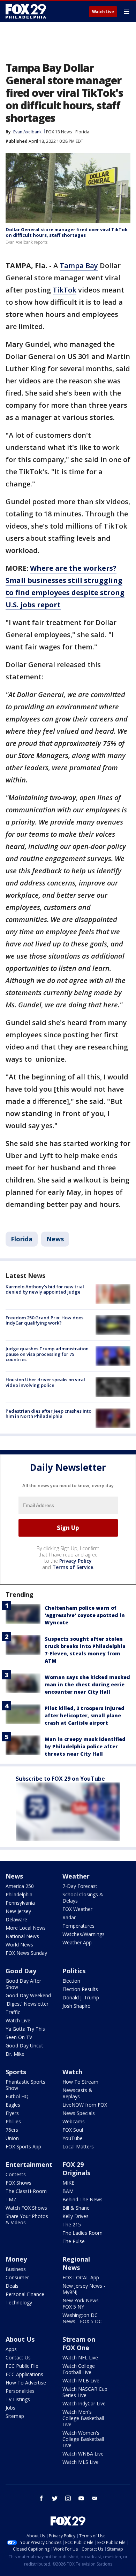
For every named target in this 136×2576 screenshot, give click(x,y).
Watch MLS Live (81, 2462)
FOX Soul (73, 2130)
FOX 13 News (59, 132)
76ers (12, 2130)
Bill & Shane (76, 2208)
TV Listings (18, 2399)
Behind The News (82, 2199)
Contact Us (18, 2358)
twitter (55, 2498)
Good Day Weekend (28, 1995)
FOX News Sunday (26, 1953)
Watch (72, 2072)
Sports (16, 2072)
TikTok (65, 290)
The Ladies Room (82, 2233)
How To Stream (80, 2082)
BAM (68, 2191)
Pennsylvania (20, 1903)
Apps (11, 2349)
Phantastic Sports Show (25, 2085)
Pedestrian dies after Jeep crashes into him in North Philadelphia (48, 1414)
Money (16, 2259)
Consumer (17, 2277)
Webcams (74, 2121)
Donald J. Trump (81, 1997)
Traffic (13, 2012)
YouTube (73, 2138)
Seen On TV (19, 2037)
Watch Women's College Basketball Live (83, 2439)
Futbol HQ (17, 2096)
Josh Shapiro (77, 2006)
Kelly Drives (75, 2216)
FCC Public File (22, 2366)
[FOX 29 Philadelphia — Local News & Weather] (26, 11)
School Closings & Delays (83, 1898)
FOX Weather (77, 1909)
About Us (20, 2339)
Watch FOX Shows (26, 2208)
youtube (81, 2498)
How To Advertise (26, 2383)
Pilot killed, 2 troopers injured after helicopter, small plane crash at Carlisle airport (85, 1715)
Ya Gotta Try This (25, 2029)
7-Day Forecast (80, 1886)
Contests (16, 2174)
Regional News (76, 2263)
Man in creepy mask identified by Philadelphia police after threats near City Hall (85, 1746)
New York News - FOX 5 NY (82, 2304)
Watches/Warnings (84, 1934)
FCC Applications (24, 2374)
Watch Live (103, 12)
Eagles (13, 2105)
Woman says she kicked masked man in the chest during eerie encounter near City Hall (87, 1684)
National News (22, 1936)
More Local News (26, 1928)
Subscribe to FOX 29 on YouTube (60, 1779)
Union (12, 2138)
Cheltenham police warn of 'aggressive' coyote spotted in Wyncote (85, 1615)
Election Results (80, 1989)
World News (19, 1945)
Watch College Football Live (79, 2369)
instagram (68, 2498)
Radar (69, 1917)
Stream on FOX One (79, 2343)
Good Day (21, 1971)
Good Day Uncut (24, 2046)
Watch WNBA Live (83, 2454)
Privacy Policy (75, 1561)
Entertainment (29, 2164)
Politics (74, 1971)
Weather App (77, 1942)
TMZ (11, 2199)
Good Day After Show (23, 1984)
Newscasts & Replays (77, 2093)
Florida (82, 132)
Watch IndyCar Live (84, 2403)
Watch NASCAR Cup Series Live (85, 2392)
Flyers (12, 2113)
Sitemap (15, 2416)
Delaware (16, 1919)
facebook (41, 2498)
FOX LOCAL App (81, 2277)
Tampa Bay (79, 266)
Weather (76, 1876)
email (95, 2498)
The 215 (72, 2224)
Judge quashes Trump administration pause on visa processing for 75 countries (47, 1354)
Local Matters (78, 2146)
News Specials (79, 2113)
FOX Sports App (23, 2146)
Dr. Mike (15, 2054)
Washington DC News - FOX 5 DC (82, 2318)
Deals (12, 2286)
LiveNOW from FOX (85, 2105)
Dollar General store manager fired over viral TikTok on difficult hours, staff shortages (67, 232)
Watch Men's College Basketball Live (83, 2418)
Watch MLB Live (81, 2380)
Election (71, 1981)
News (55, 1239)
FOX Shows (18, 2183)
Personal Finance (25, 2294)
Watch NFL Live (80, 2358)
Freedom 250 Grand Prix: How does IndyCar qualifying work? (44, 1320)
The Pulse (74, 2241)
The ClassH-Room (26, 2191)
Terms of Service (73, 1567)
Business (16, 2269)
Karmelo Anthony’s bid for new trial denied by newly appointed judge (45, 1289)
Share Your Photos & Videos (27, 2219)
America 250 (20, 1886)
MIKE (68, 2183)
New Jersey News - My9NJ (84, 2289)
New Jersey (18, 1911)
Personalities (20, 2391)
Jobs (10, 2408)
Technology (19, 2302)
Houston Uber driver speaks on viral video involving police (45, 1382)
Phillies (13, 2121)
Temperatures (78, 1926)
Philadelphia (19, 1894)
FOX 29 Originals (76, 2169)
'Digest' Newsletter (27, 2004)
